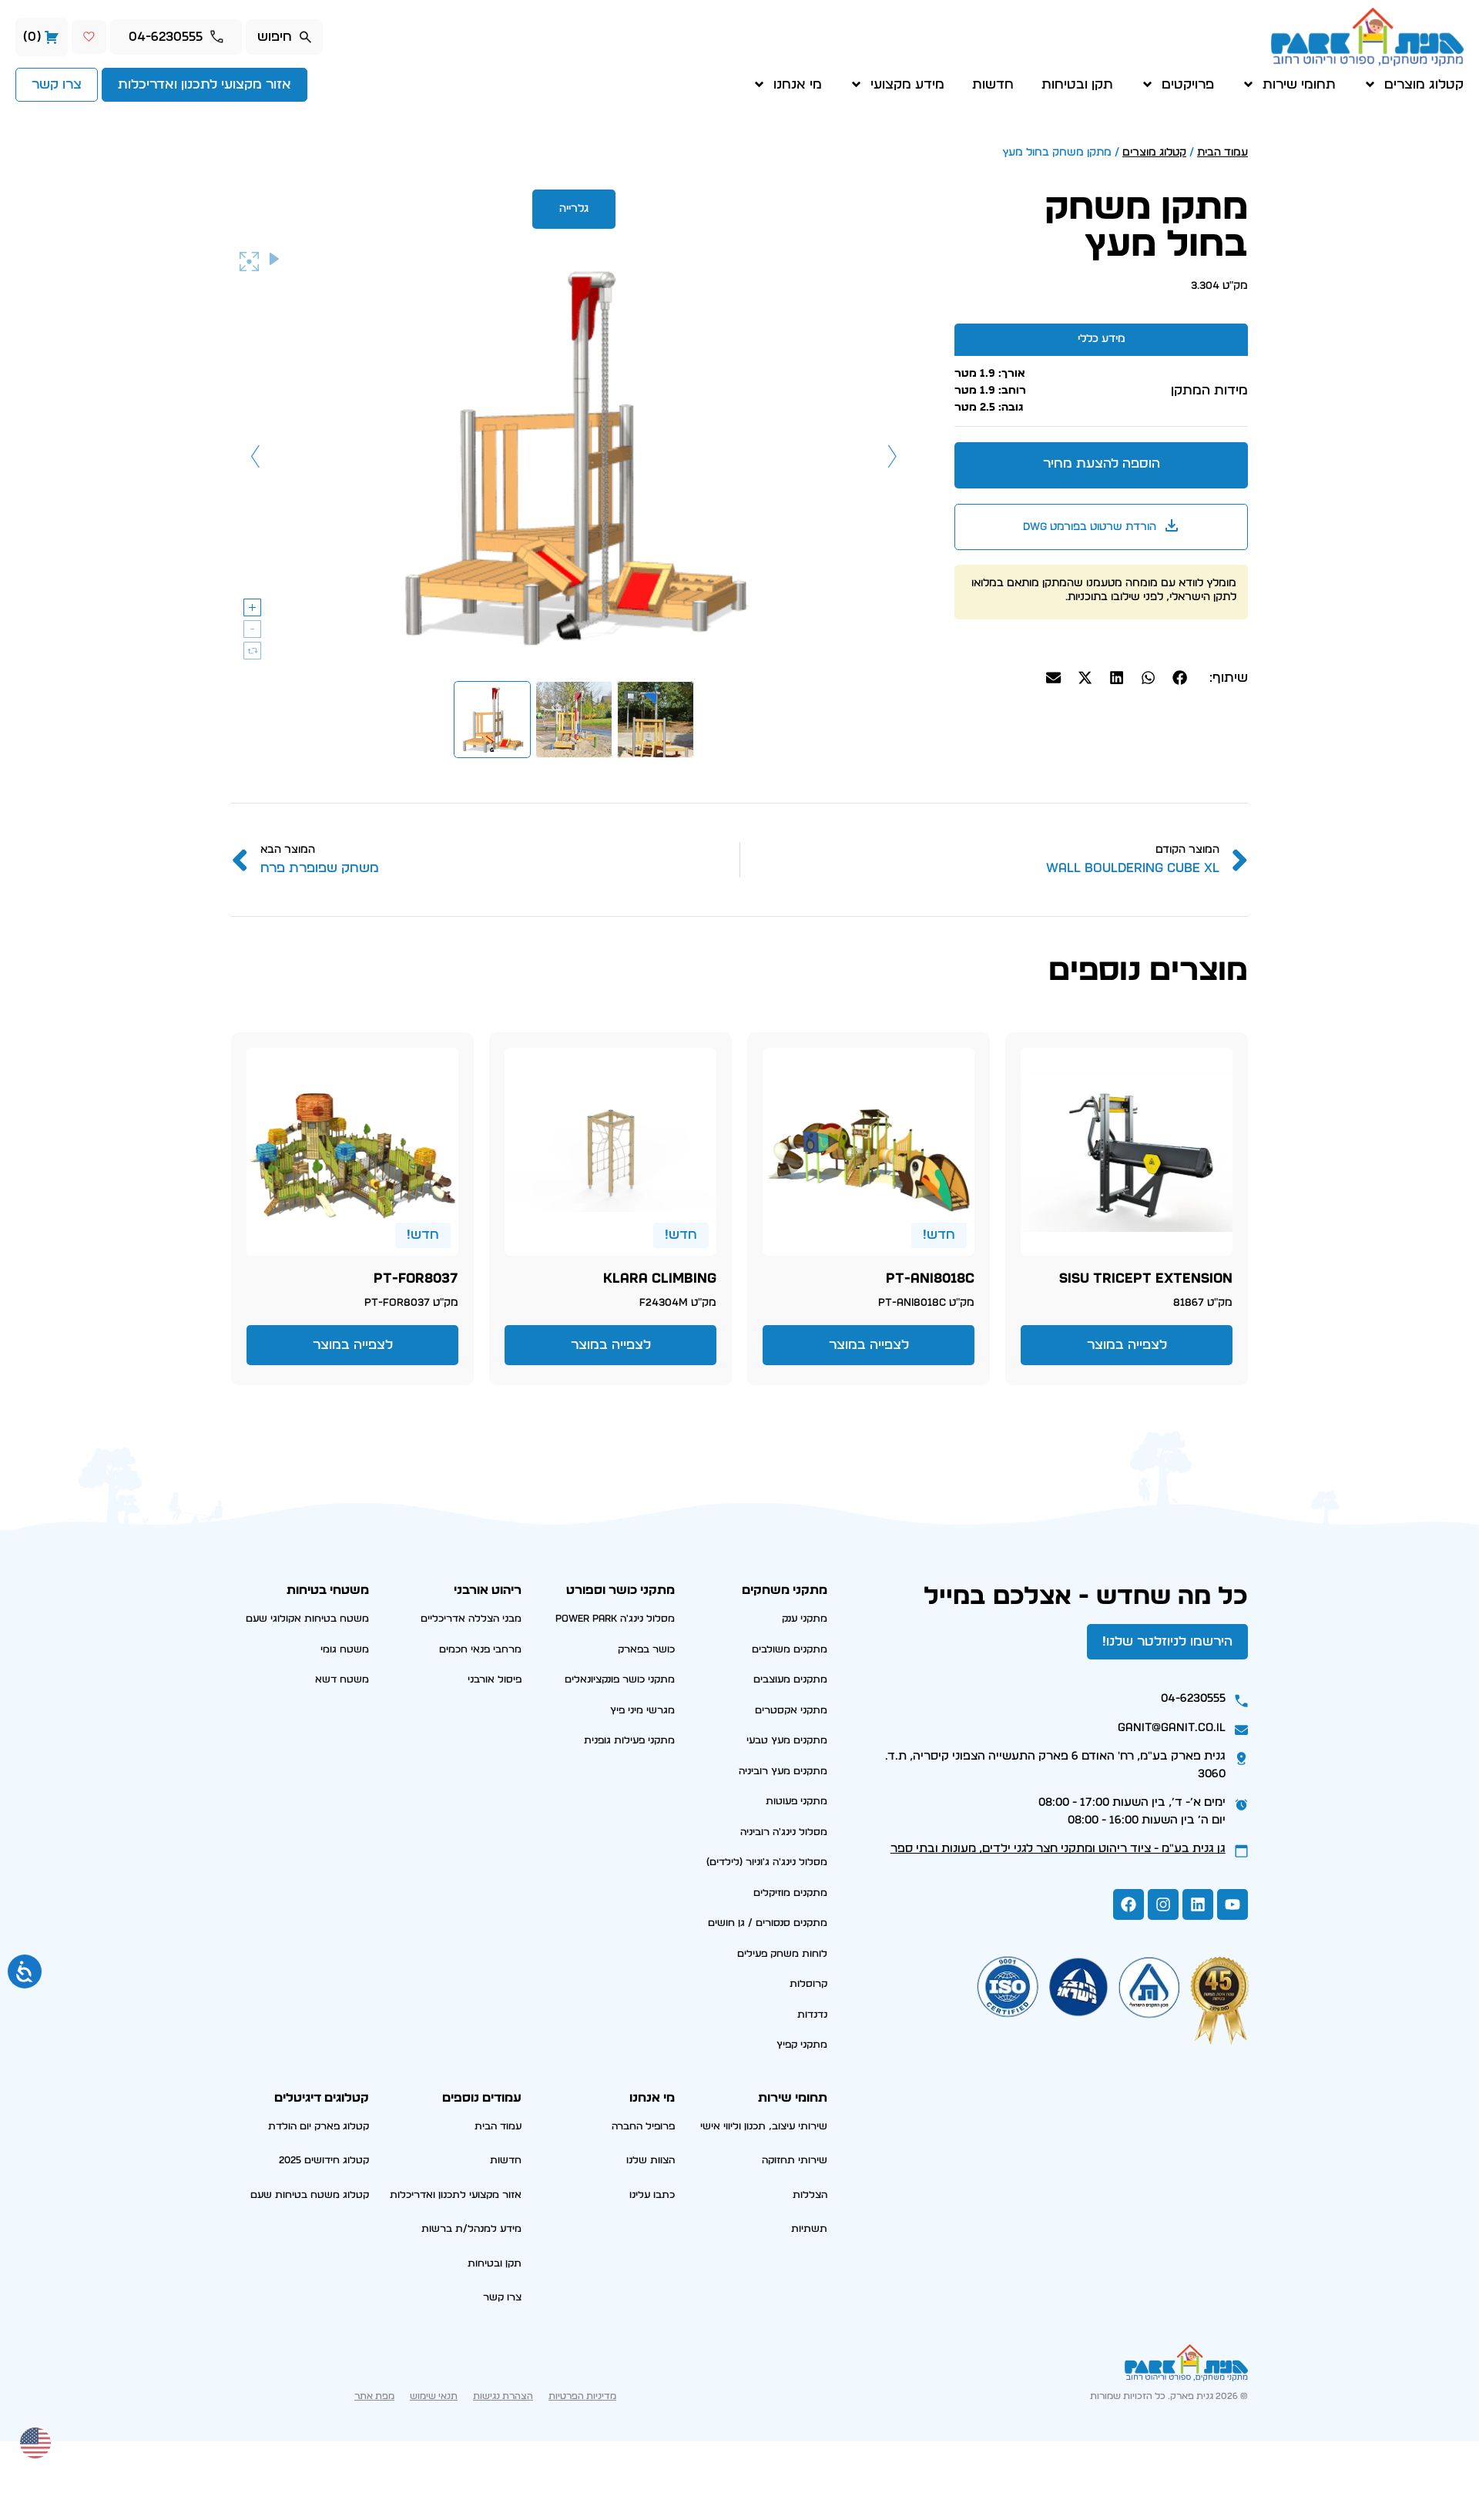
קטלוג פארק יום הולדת (319, 2127)
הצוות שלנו (651, 2161)
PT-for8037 (416, 1279)
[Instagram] (1163, 1904)
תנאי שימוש (434, 2396)
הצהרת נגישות (503, 2396)
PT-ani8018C (930, 1279)
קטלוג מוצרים (1424, 84)
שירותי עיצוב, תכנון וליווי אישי (764, 2127)
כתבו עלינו (652, 2195)
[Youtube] (1232, 1904)
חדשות (993, 84)
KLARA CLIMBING (660, 1279)
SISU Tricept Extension (1146, 1279)
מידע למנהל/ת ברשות (471, 2229)
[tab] (1101, 339)
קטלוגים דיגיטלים (322, 2098)
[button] (1180, 678)
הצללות (810, 2195)
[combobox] (284, 37)
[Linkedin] (1198, 1904)
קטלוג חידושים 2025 (324, 2161)
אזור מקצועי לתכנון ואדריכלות (456, 2195)
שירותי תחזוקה (795, 2161)
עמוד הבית (1222, 153)
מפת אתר (374, 2396)
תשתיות (809, 2229)
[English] (36, 2441)
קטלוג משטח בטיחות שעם (310, 2195)
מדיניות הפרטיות (582, 2396)
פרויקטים (1188, 84)
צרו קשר (502, 2298)
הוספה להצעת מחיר (1102, 463)
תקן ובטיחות (1077, 84)
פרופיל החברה (643, 2127)
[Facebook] (1129, 1904)
